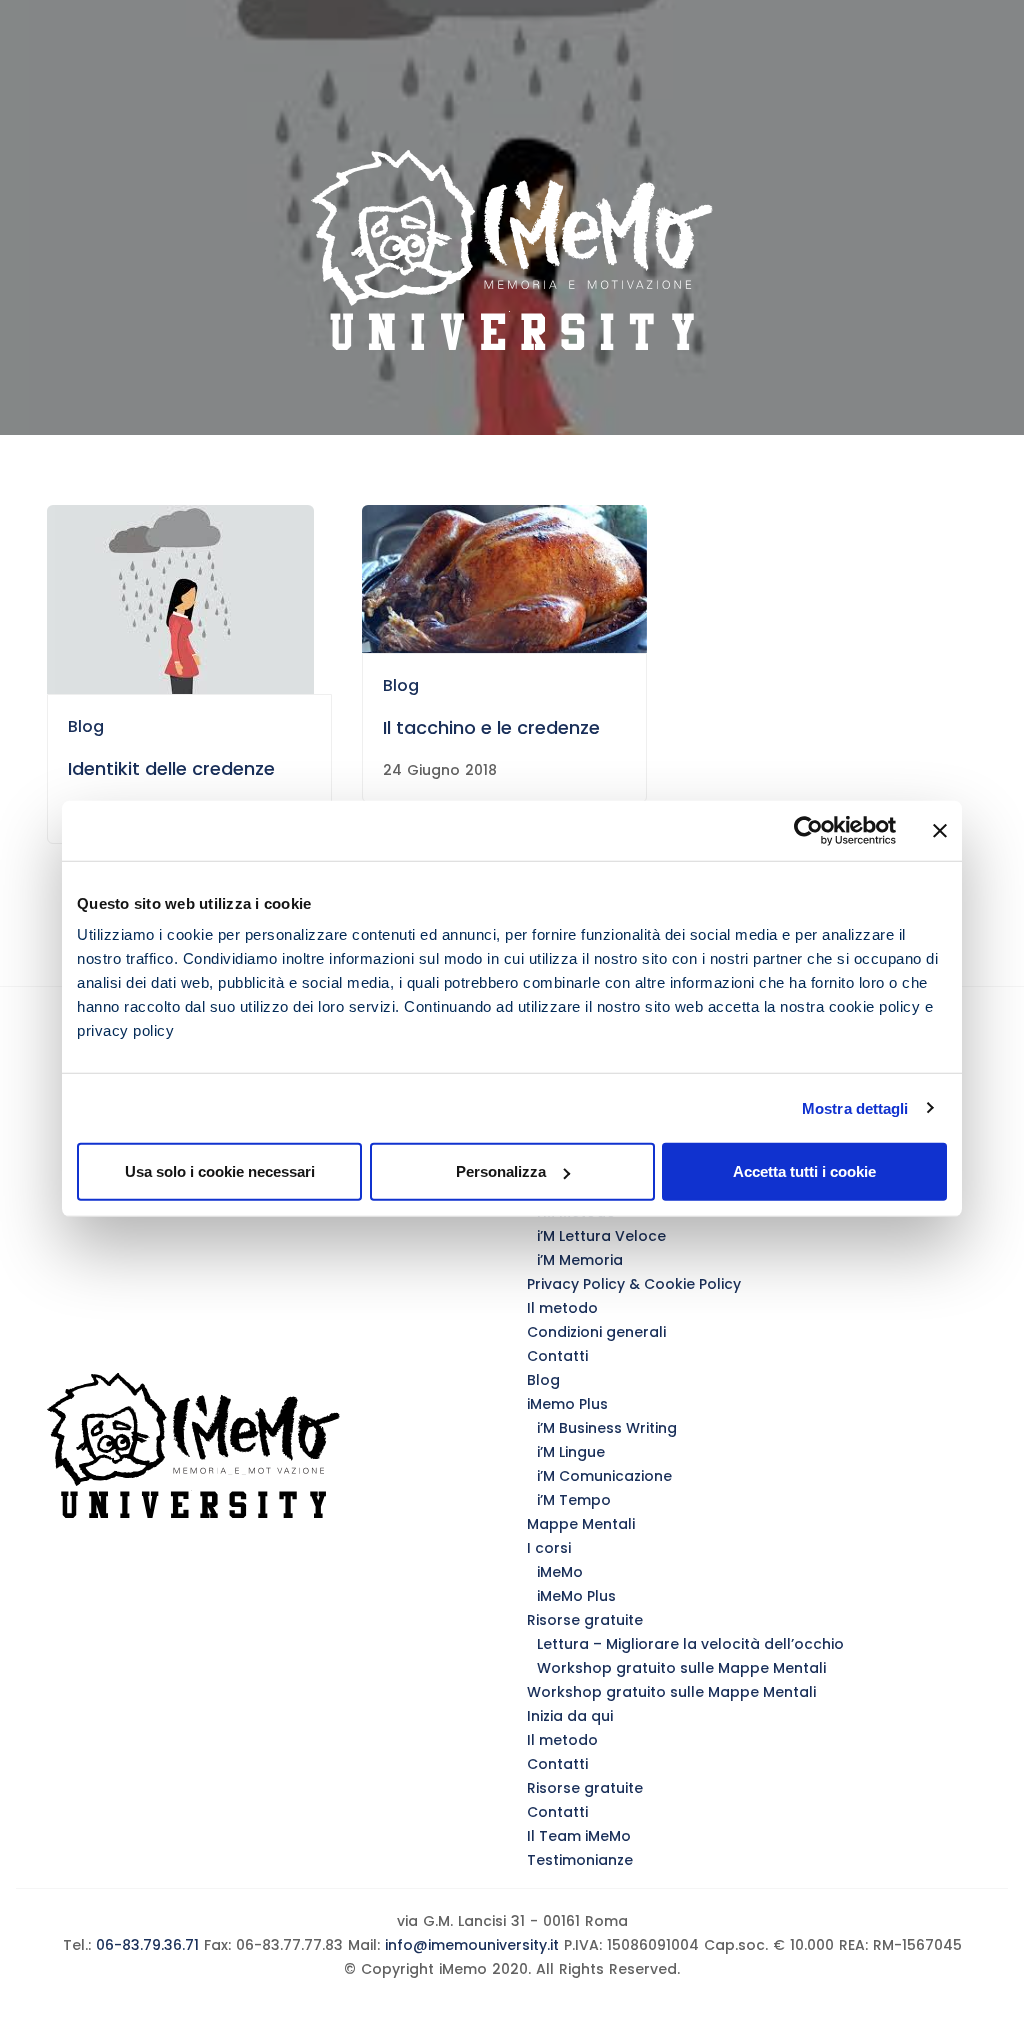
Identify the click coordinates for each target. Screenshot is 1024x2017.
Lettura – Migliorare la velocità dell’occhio (690, 1644)
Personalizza (501, 1171)
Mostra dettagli (855, 1107)
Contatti (557, 1356)
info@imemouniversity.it (472, 1945)
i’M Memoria (580, 1260)
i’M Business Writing (607, 1428)
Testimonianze (580, 1860)
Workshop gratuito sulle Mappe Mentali (681, 1668)
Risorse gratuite (585, 1620)
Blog (86, 726)
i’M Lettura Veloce (601, 1236)
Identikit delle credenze (171, 768)
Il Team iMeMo (579, 1836)
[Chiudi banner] (940, 830)
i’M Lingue (571, 1452)
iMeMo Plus (576, 1596)
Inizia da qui (570, 1716)
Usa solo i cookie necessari (220, 1171)
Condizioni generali (596, 1332)
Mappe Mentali (581, 1524)
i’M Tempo (574, 1500)
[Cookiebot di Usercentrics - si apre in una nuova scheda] (808, 830)
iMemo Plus (567, 1404)
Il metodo (562, 1308)
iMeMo (560, 1572)
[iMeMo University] (512, 250)
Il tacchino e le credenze (491, 727)
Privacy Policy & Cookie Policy (634, 1284)
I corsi (549, 1548)
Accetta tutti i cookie (804, 1171)
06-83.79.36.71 (145, 1945)
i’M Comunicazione (604, 1476)
